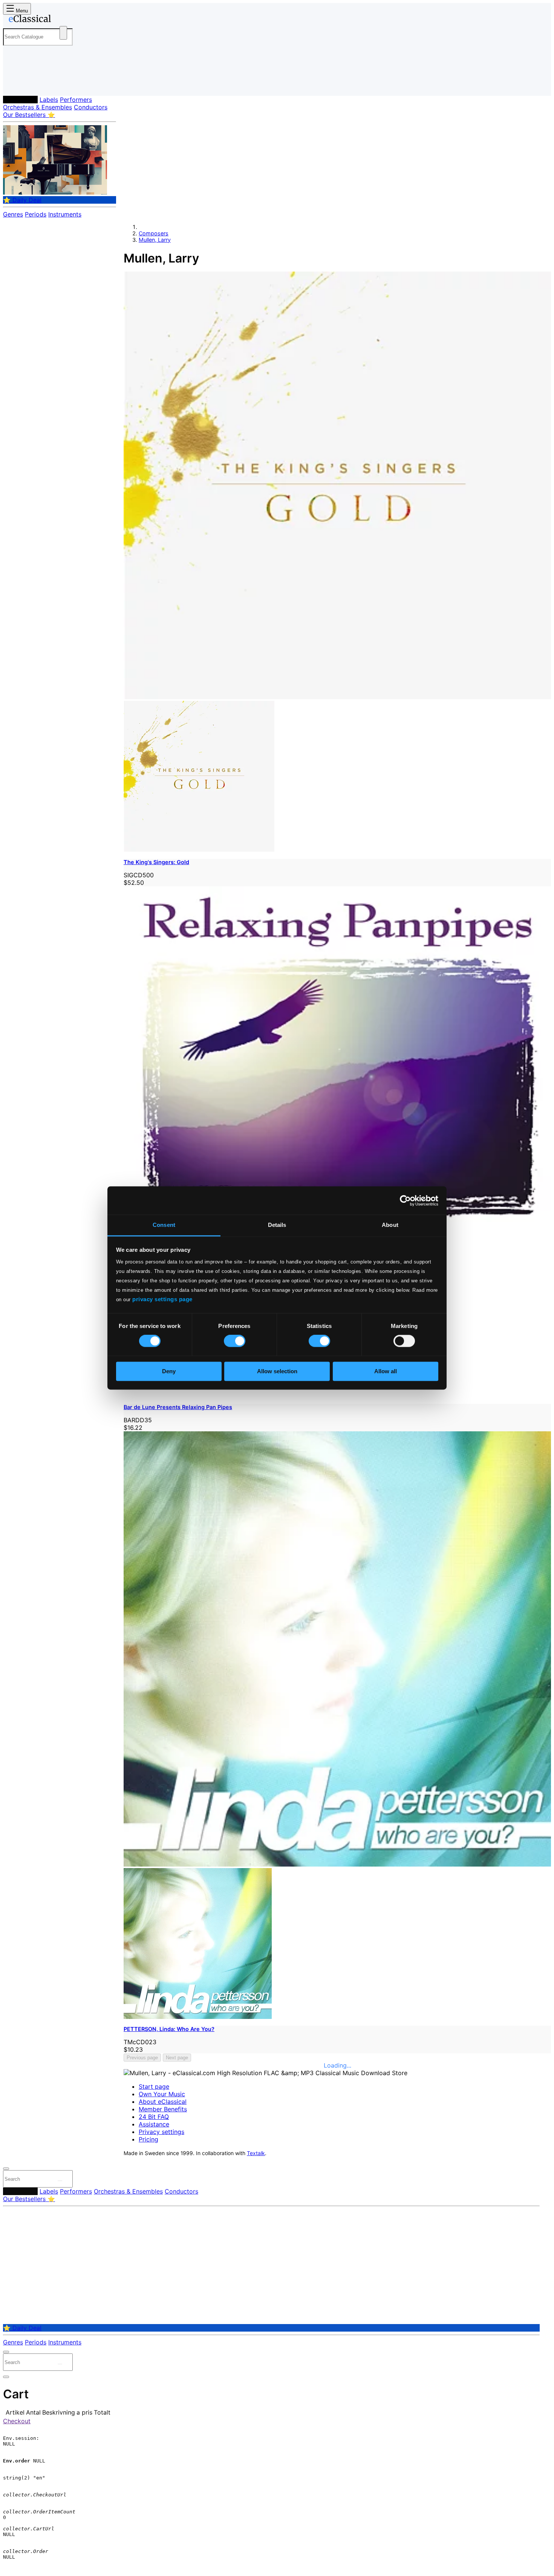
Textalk (256, 2153)
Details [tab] (277, 1225)
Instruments (65, 214)
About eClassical (163, 2102)
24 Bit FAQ (154, 2117)
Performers (76, 100)
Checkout (17, 2421)
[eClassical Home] (63, 20)
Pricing (148, 2139)
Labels (49, 100)
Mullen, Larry (155, 240)
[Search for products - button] (63, 33)
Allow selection (277, 1371)
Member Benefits (163, 2109)
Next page (177, 2058)
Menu (21, 11)
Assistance (154, 2124)
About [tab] (390, 1225)
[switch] (235, 1341)
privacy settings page (162, 1299)
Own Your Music (162, 2094)
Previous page (142, 2058)
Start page (154, 2086)
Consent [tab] (164, 1225)
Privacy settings (161, 2132)
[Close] (6, 2169)
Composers (20, 100)
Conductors (91, 107)
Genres (13, 214)
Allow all (386, 1371)
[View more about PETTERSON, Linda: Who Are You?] (337, 1864)
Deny (169, 1371)
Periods (36, 214)
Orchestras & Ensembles (37, 107)
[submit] (60, 2181)
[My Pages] (16, 84)
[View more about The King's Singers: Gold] (337, 697)
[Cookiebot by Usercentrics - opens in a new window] (405, 1200)
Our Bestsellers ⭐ (29, 115)
